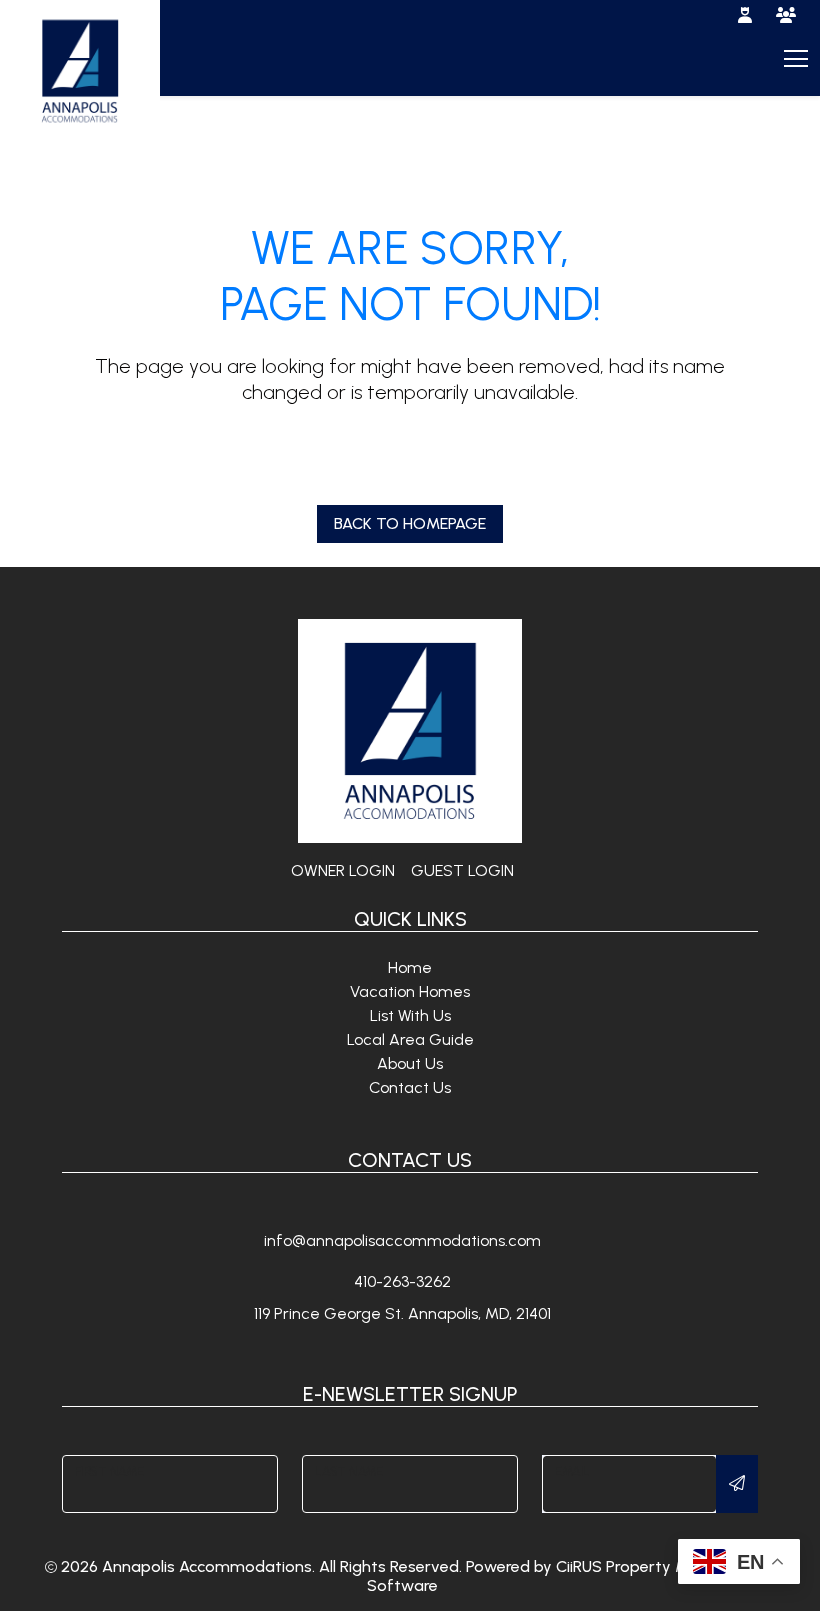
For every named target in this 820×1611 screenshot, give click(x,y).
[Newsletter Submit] (737, 1484)
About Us (410, 1063)
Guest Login (462, 870)
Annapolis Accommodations (207, 1566)
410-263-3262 (402, 1281)
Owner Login (343, 870)
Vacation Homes (410, 991)
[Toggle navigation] (793, 57)
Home (410, 967)
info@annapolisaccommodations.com (402, 1240)
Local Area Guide (410, 1039)
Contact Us (410, 1087)
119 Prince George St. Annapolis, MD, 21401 (402, 1313)
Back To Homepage (410, 523)
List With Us (410, 1015)
